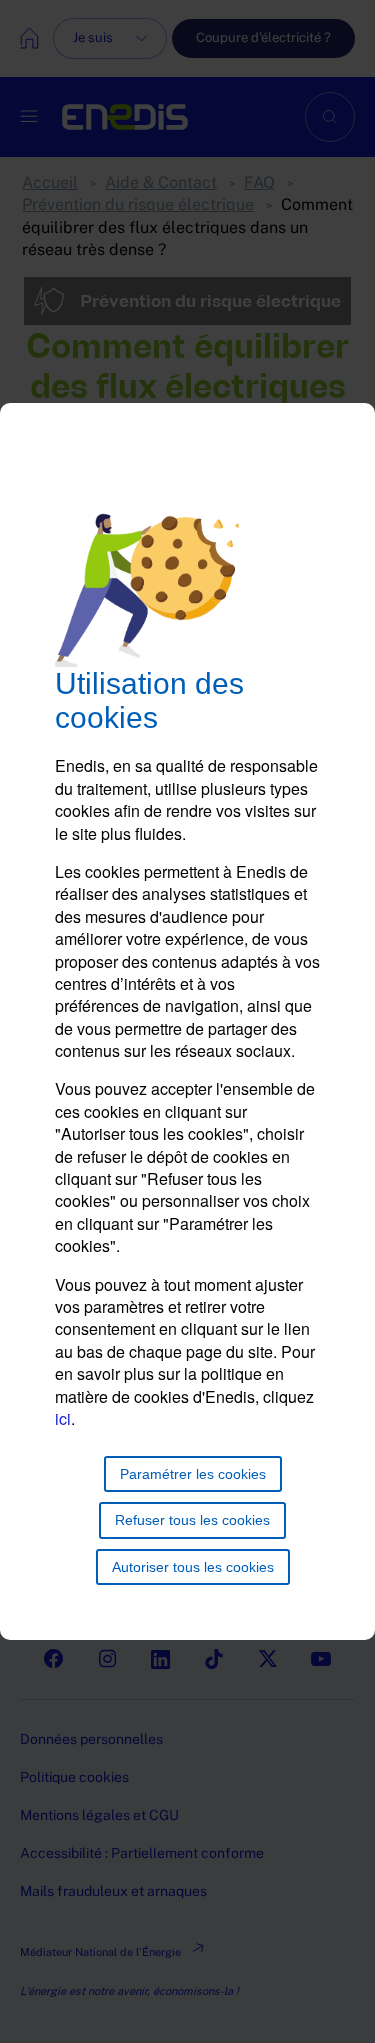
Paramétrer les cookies (193, 1474)
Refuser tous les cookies (192, 1520)
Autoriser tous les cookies (193, 1567)
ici (63, 1418)
